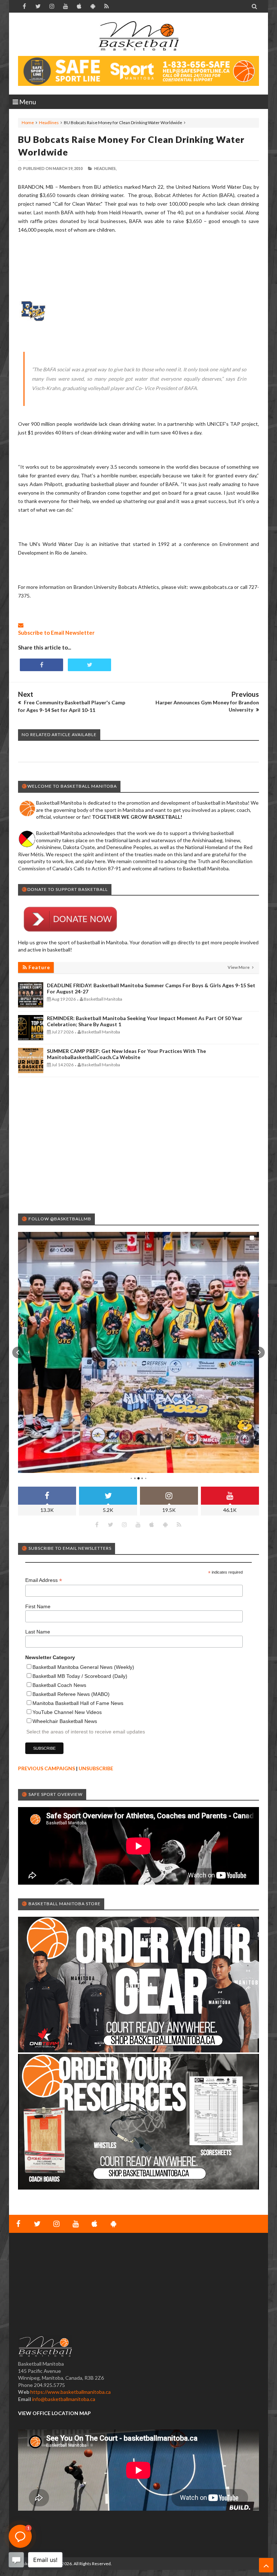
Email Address (44, 1580)
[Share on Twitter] (89, 665)
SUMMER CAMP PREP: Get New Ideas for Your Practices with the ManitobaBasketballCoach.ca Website (126, 1054)
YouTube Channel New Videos (67, 1712)
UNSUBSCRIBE (96, 1768)
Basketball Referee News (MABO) (71, 1694)
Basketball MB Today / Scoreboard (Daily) (80, 1676)
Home (28, 123)
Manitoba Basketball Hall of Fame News (78, 1703)
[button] (18, 1352)
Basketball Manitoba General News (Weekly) (83, 1667)
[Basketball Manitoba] (138, 36)
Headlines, (105, 168)
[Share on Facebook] (41, 665)
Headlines (49, 123)
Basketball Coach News (59, 1685)
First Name (38, 1606)
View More (239, 967)
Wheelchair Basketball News (65, 1721)
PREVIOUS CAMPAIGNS (47, 1768)
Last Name (38, 1632)
